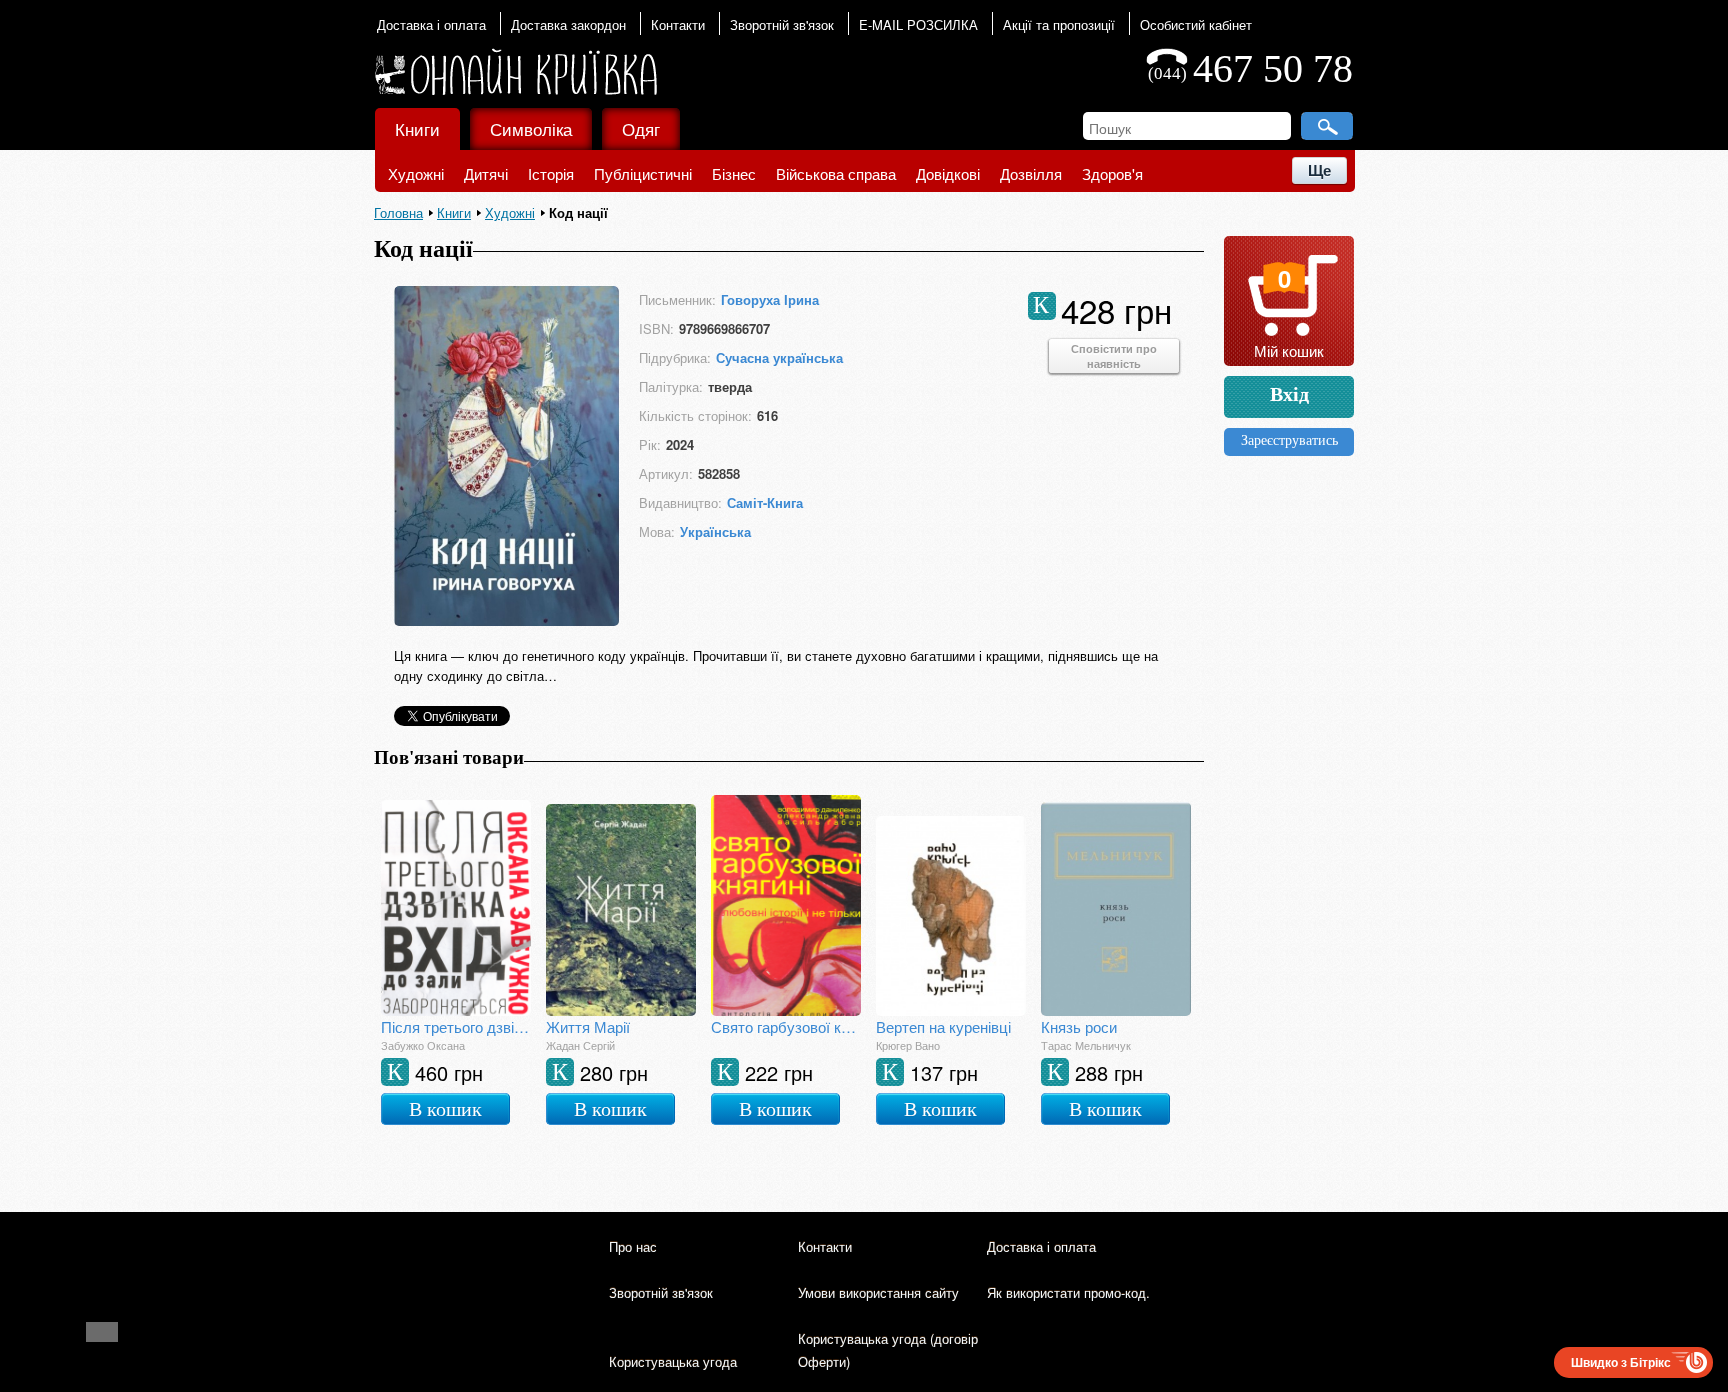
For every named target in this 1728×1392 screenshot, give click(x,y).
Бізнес (734, 173)
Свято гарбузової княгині (786, 1026)
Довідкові (948, 173)
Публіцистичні (643, 173)
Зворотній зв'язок (782, 24)
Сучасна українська (779, 357)
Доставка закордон (568, 24)
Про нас (633, 1246)
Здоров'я (1112, 173)
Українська (715, 531)
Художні (416, 173)
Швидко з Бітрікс (1621, 1362)
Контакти (678, 24)
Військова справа (836, 173)
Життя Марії (588, 1026)
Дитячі (486, 173)
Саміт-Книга (765, 502)
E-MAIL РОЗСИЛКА (918, 24)
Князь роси (1079, 1026)
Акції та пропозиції (1059, 24)
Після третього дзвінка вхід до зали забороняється (456, 1026)
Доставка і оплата (431, 24)
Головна (398, 212)
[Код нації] (506, 625)
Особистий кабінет (1196, 24)
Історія (551, 173)
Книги (417, 128)
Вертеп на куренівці (943, 1026)
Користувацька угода (673, 1361)
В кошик (445, 1109)
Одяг (641, 128)
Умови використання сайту (878, 1292)
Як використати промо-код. (1068, 1292)
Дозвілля (1031, 173)
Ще (1319, 170)
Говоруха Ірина (770, 299)
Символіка (531, 128)
